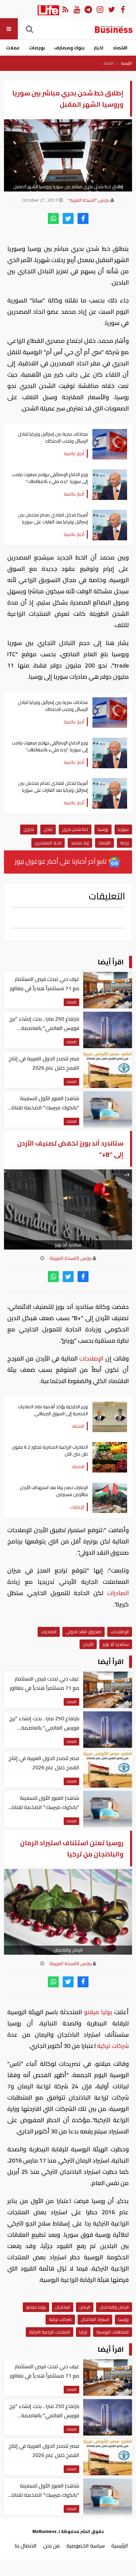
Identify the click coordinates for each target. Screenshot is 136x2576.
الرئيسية (127, 63)
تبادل (48, 829)
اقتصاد (120, 48)
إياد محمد (80, 843)
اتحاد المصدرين (48, 843)
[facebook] (83, 218)
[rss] (65, 9)
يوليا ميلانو (98, 2012)
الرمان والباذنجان (114, 2307)
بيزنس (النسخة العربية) (71, 1258)
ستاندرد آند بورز (116, 1644)
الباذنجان (63, 2307)
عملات (13, 48)
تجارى (29, 829)
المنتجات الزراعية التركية (50, 2332)
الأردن (88, 1644)
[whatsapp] (53, 218)
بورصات (37, 48)
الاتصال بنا (26, 2546)
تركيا (83, 2332)
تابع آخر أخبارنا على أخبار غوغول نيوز (61, 861)
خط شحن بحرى (75, 829)
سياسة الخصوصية (85, 2546)
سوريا (123, 829)
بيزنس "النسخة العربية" (89, 200)
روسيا (103, 829)
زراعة (124, 843)
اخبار (99, 48)
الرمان (85, 2307)
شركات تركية (112, 2046)
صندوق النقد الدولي (84, 1632)
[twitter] (68, 218)
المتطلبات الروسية (113, 2332)
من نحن (51, 2546)
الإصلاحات (91, 1358)
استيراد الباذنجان (95, 2319)
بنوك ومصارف (69, 48)
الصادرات (116, 1593)
